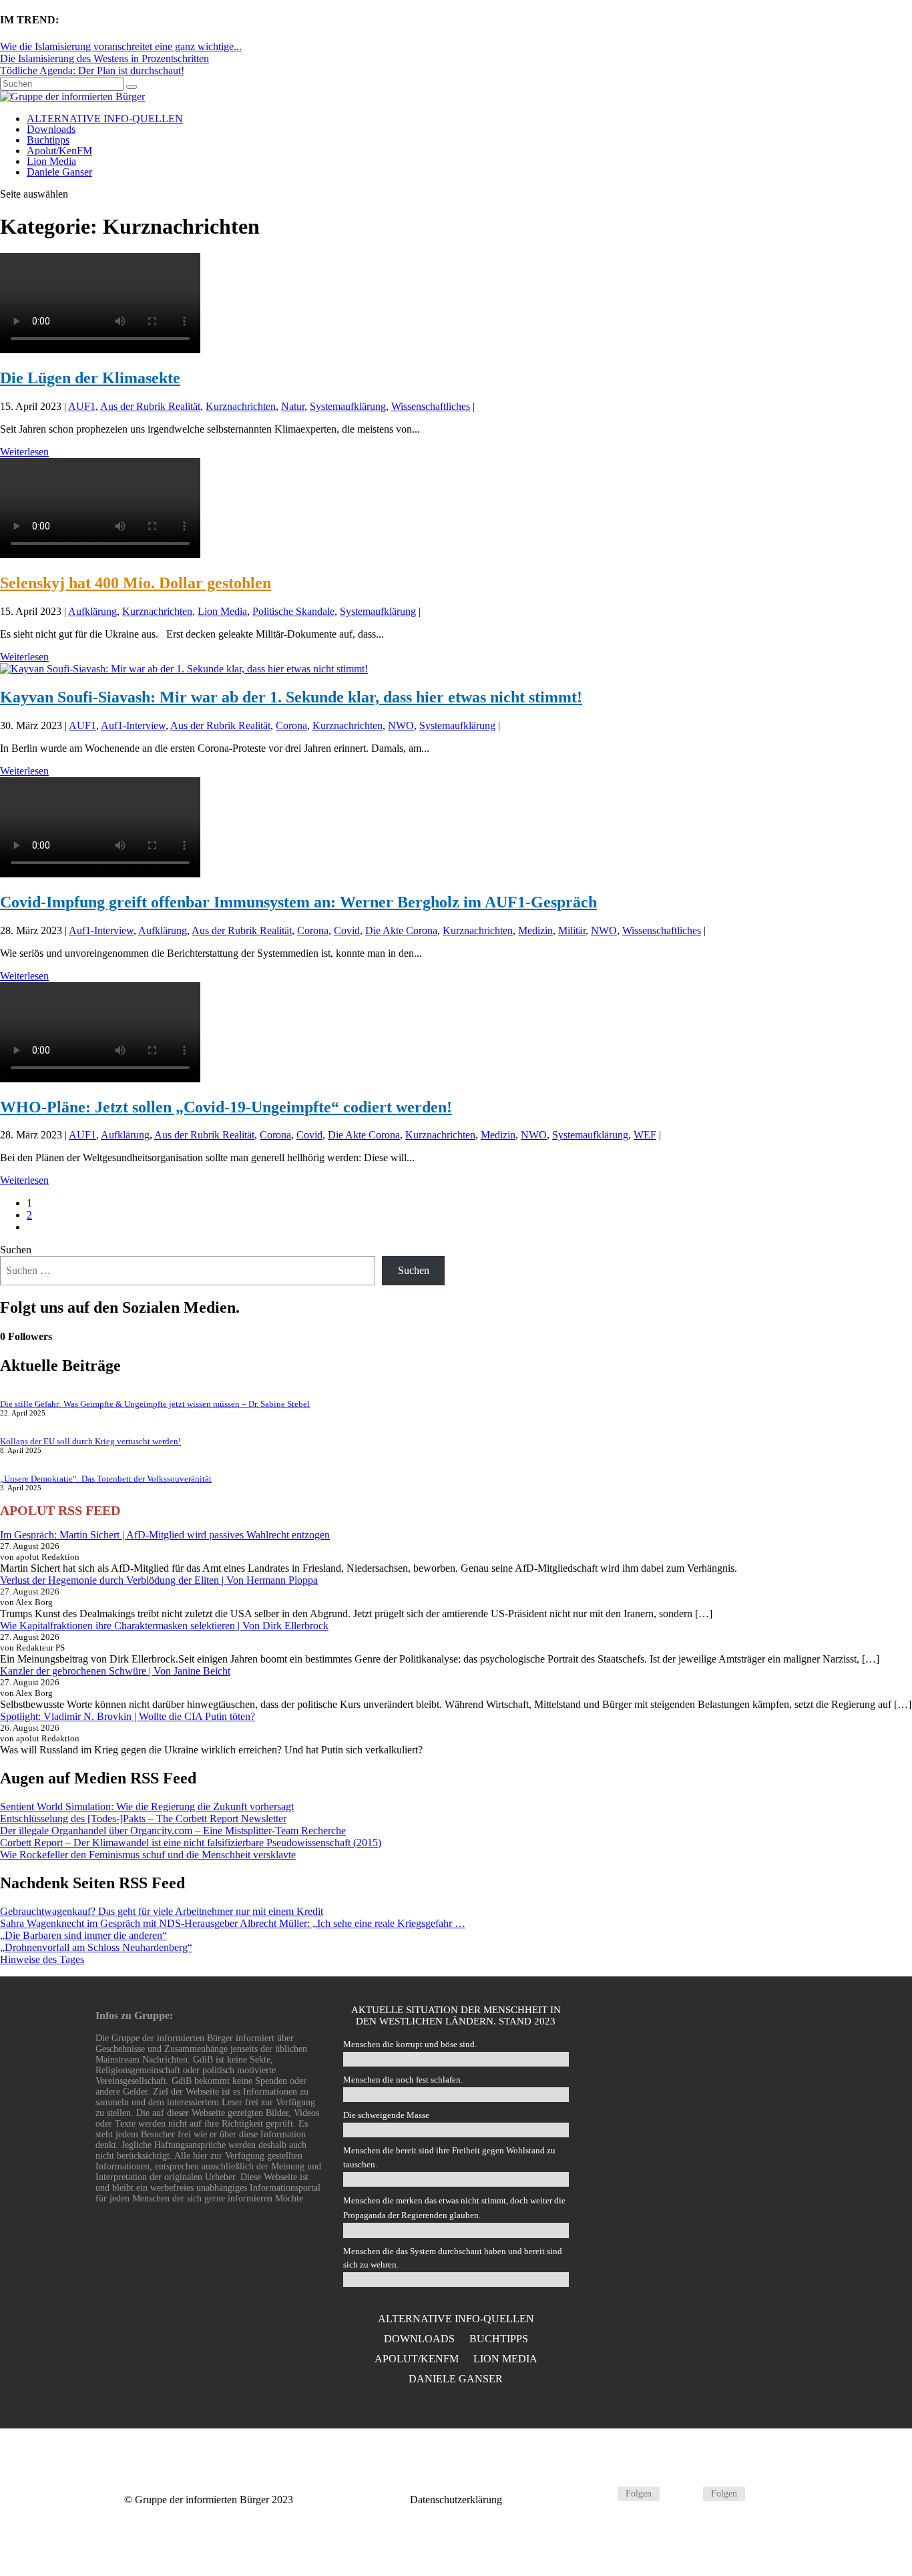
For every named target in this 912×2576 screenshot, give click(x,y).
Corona (291, 725)
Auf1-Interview (133, 725)
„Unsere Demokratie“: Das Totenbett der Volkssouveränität (106, 1479)
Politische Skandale (293, 611)
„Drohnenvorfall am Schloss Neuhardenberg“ (96, 1947)
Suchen (16, 1250)
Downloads (51, 129)
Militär (572, 930)
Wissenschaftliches (431, 406)
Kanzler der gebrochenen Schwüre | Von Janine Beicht (115, 1671)
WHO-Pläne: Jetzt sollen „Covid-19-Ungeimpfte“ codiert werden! (226, 1107)
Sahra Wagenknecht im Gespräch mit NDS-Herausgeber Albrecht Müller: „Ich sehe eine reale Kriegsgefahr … (233, 1923)
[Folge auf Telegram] (602, 2494)
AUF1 (82, 406)
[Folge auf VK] (687, 2494)
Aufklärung (92, 611)
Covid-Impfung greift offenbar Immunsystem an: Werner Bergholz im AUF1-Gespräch (298, 902)
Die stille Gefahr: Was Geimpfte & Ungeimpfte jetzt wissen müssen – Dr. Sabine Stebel (155, 1404)
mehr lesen (704, 2172)
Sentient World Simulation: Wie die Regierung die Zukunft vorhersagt (147, 1806)
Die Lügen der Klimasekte (90, 378)
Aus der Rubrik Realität (150, 406)
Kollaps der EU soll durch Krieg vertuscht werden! (90, 1441)
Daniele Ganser (59, 172)
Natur (293, 406)
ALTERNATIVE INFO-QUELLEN (105, 119)
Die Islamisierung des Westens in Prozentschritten (104, 58)
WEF (645, 1135)
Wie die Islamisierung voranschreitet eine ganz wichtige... (121, 46)
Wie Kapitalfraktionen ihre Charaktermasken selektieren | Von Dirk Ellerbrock (164, 1626)
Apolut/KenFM (59, 151)
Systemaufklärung (348, 406)
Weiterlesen (24, 452)
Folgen (639, 2494)
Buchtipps (48, 140)
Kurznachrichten (241, 406)
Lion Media (51, 161)
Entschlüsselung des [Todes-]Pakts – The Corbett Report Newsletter (143, 1818)
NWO (401, 725)
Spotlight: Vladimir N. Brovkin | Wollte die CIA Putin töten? (128, 1716)
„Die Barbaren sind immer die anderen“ (83, 1935)
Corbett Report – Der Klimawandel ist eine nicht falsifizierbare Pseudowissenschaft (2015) (191, 1843)
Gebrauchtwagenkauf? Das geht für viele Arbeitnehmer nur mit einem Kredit (162, 1911)
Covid (347, 930)
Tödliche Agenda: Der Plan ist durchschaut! (92, 70)
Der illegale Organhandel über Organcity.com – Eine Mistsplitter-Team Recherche (173, 1831)
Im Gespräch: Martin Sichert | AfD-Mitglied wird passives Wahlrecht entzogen (165, 1535)
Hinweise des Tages (42, 1959)
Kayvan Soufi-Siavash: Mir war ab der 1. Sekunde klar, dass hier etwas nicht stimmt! (291, 697)
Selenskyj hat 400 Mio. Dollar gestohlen (136, 583)
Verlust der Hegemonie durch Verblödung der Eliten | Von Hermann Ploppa (159, 1580)
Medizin (535, 930)
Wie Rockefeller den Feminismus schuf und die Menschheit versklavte (148, 1855)
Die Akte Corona (401, 930)
